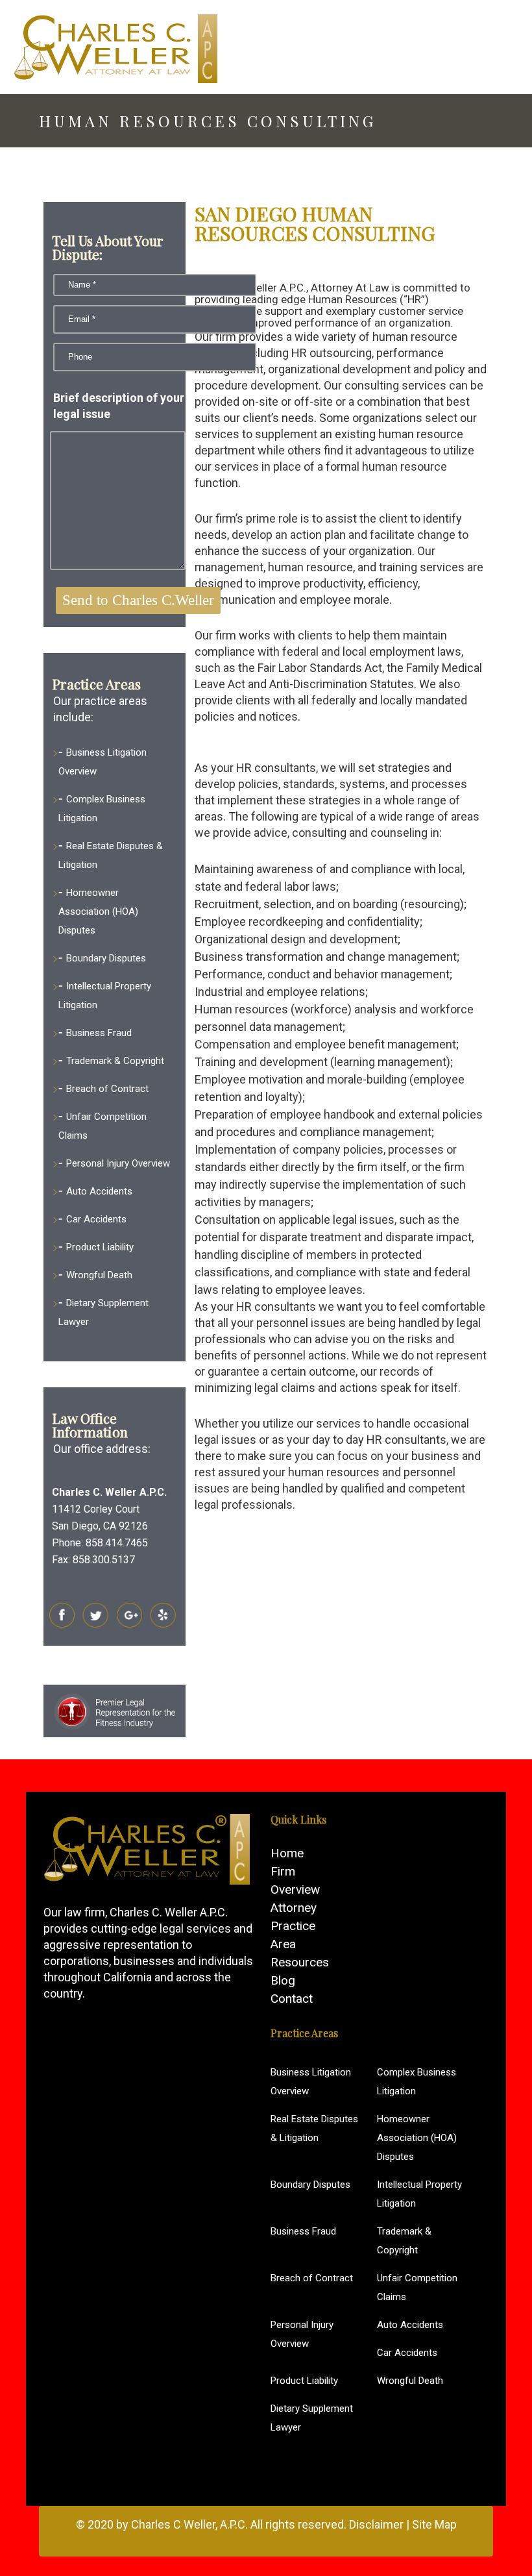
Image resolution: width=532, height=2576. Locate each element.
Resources (300, 1962)
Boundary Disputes (106, 958)
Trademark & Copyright (115, 1061)
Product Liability (100, 1247)
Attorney (294, 1908)
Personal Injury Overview (118, 1163)
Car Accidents (96, 1219)
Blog (283, 1980)
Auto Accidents (99, 1191)
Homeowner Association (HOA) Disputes (98, 911)
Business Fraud (99, 1033)
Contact (292, 1999)
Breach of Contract (107, 1089)
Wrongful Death (99, 1275)
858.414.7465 (117, 1543)
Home (287, 1853)
